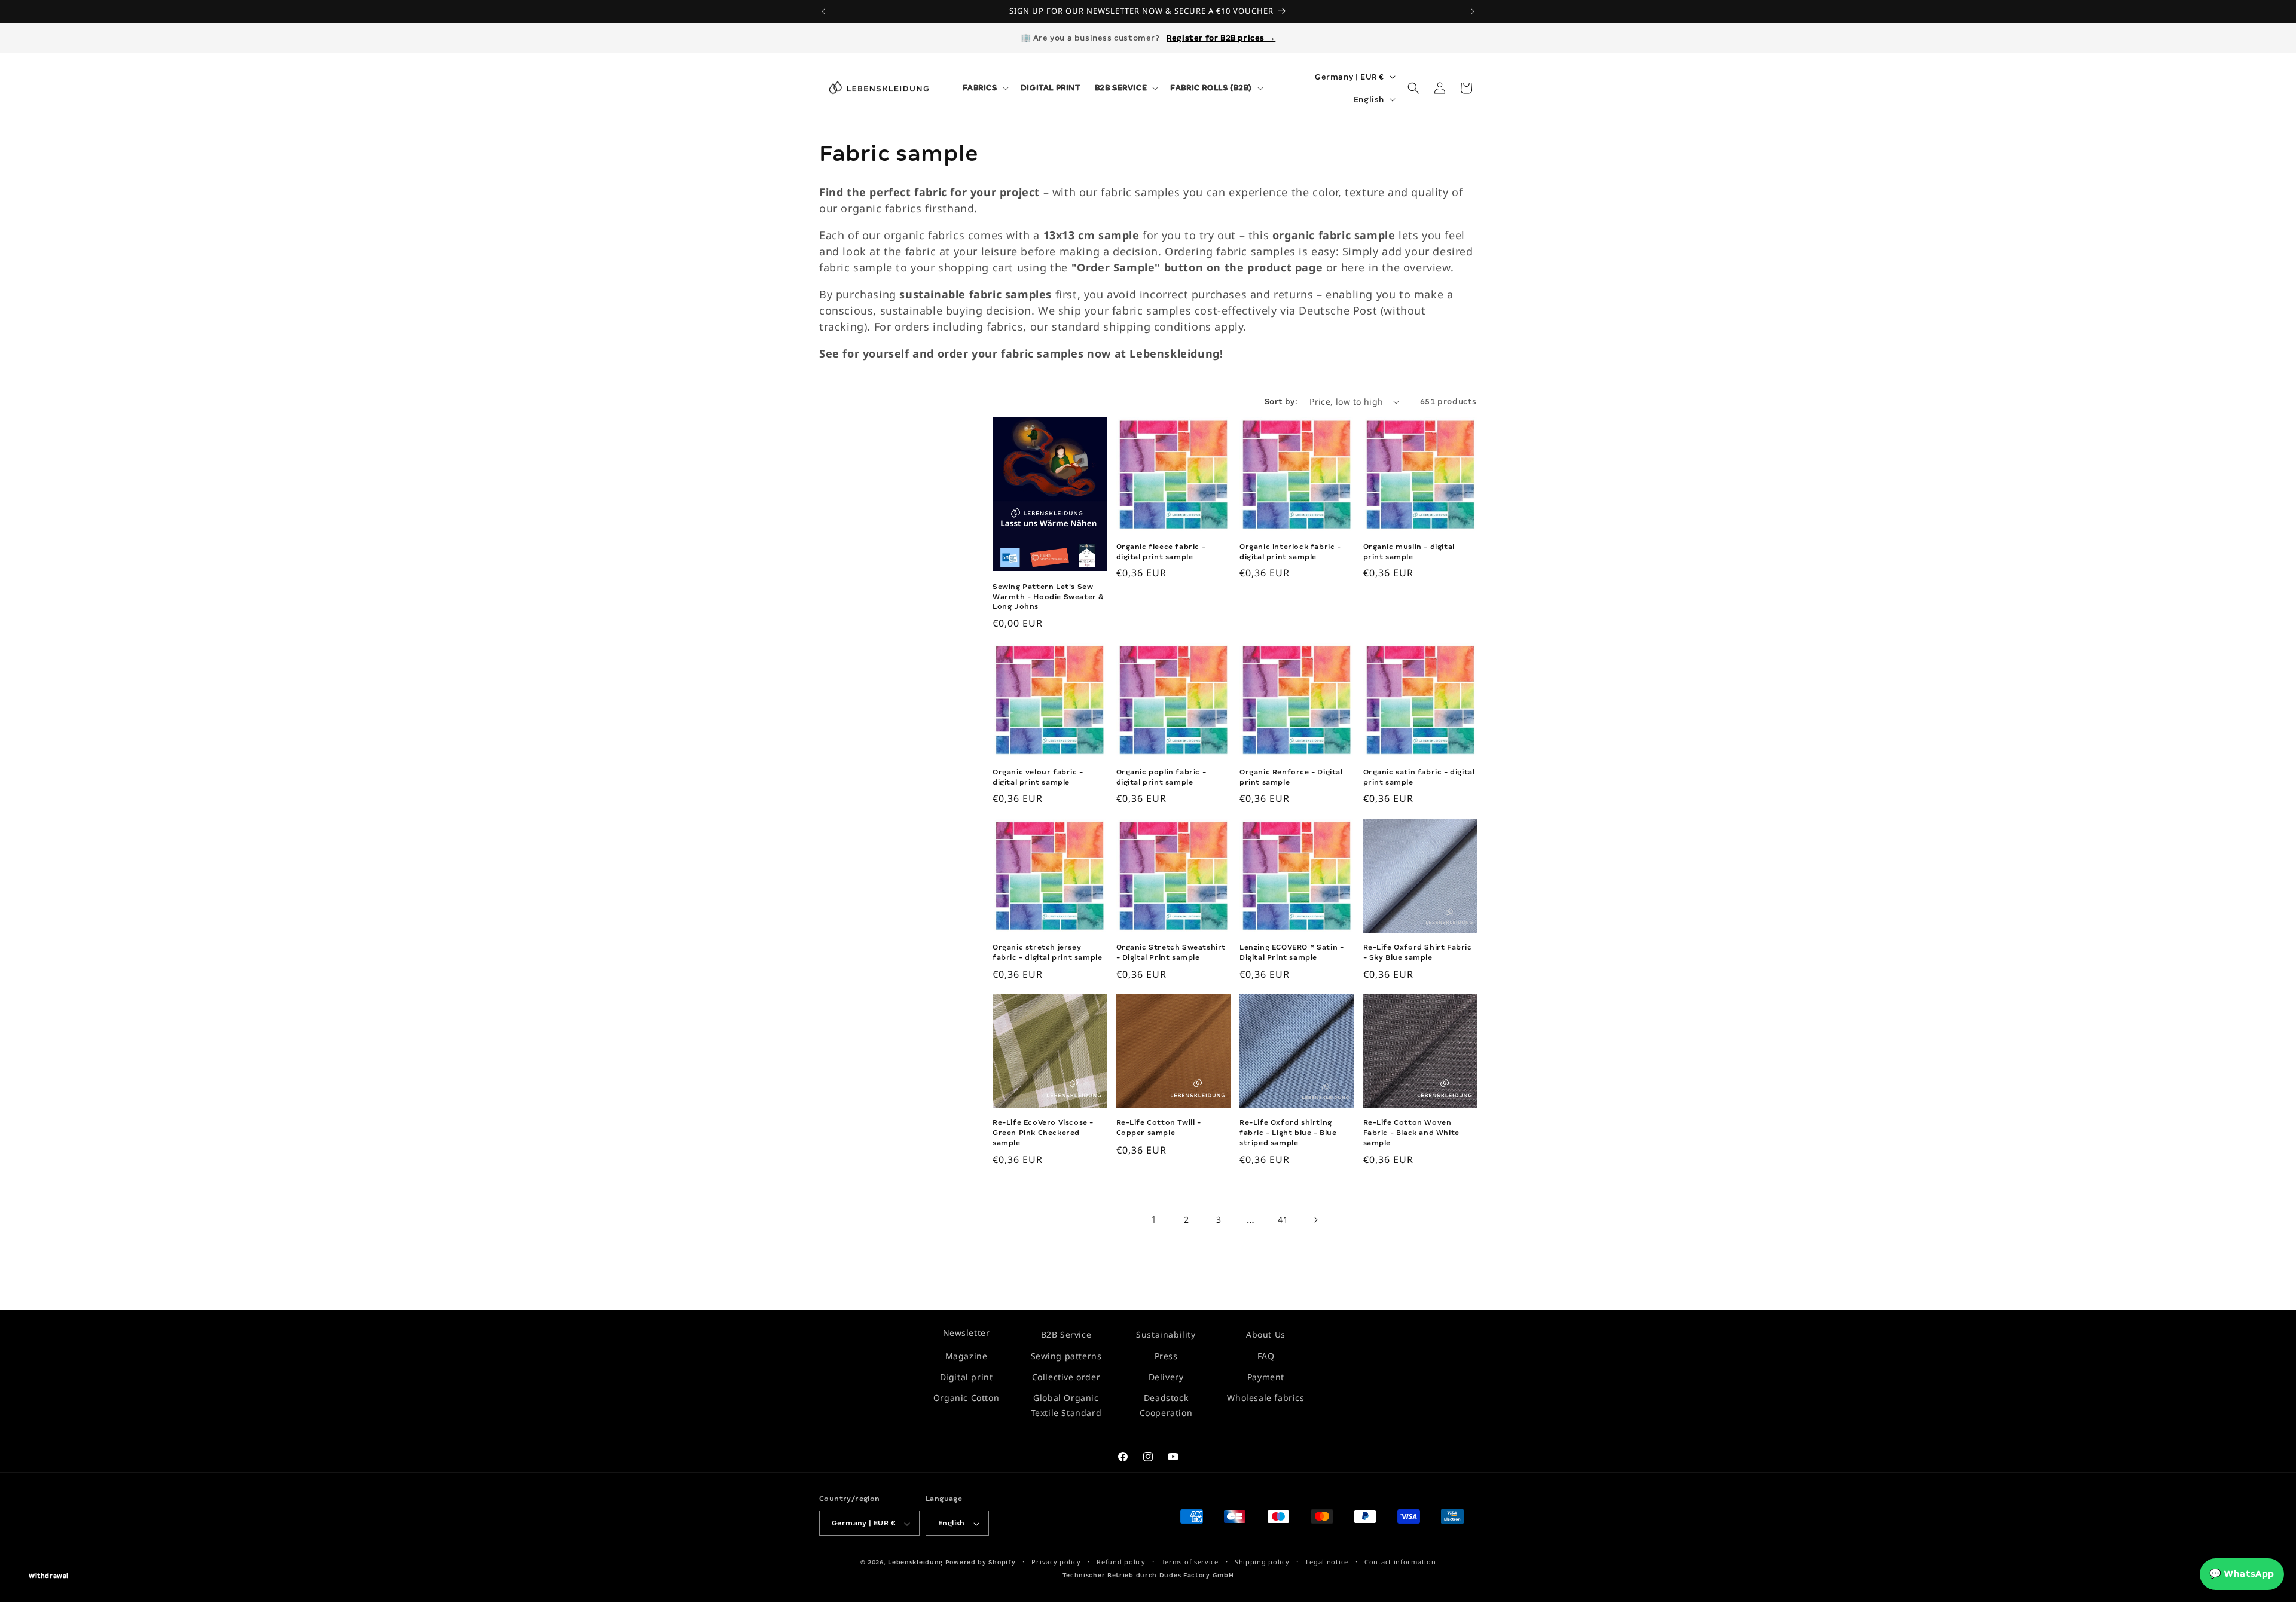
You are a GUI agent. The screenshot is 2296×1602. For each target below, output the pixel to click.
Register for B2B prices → (1221, 38)
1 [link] (1154, 1220)
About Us (1266, 1334)
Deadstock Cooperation (1166, 1405)
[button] (984, 88)
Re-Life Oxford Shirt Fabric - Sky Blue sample (1418, 952)
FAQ (1266, 1355)
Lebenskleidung (915, 1563)
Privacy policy (1056, 1562)
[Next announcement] (1473, 11)
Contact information (1400, 1562)
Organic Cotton (966, 1398)
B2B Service (1066, 1334)
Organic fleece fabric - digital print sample (1161, 552)
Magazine (967, 1355)
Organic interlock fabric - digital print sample (1290, 552)
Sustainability (1166, 1334)
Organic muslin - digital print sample (1409, 552)
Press (1166, 1355)
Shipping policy (1262, 1562)
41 (1283, 1220)
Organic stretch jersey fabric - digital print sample (1047, 952)
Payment (1266, 1377)
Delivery (1166, 1377)
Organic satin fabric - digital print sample (1419, 777)
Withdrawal (49, 1576)
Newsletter (967, 1333)
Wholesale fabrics (1265, 1398)
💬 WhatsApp (2242, 1574)
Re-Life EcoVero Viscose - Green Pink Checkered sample (1043, 1133)
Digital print (967, 1377)
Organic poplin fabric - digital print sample (1161, 777)
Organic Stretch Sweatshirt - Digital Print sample (1171, 952)
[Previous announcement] (823, 11)
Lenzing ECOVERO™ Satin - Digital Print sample (1291, 952)
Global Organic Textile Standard (1066, 1405)
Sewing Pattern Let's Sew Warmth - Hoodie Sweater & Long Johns (1048, 597)
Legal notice (1327, 1562)
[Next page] (1315, 1220)
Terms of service (1190, 1562)
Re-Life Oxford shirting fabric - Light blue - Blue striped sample (1288, 1133)
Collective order (1066, 1377)
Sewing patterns (1066, 1355)
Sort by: (1281, 402)
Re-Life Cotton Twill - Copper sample (1159, 1127)
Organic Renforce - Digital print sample (1291, 777)
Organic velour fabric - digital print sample (1038, 777)
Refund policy (1121, 1562)
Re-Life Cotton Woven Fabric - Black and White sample (1411, 1133)
